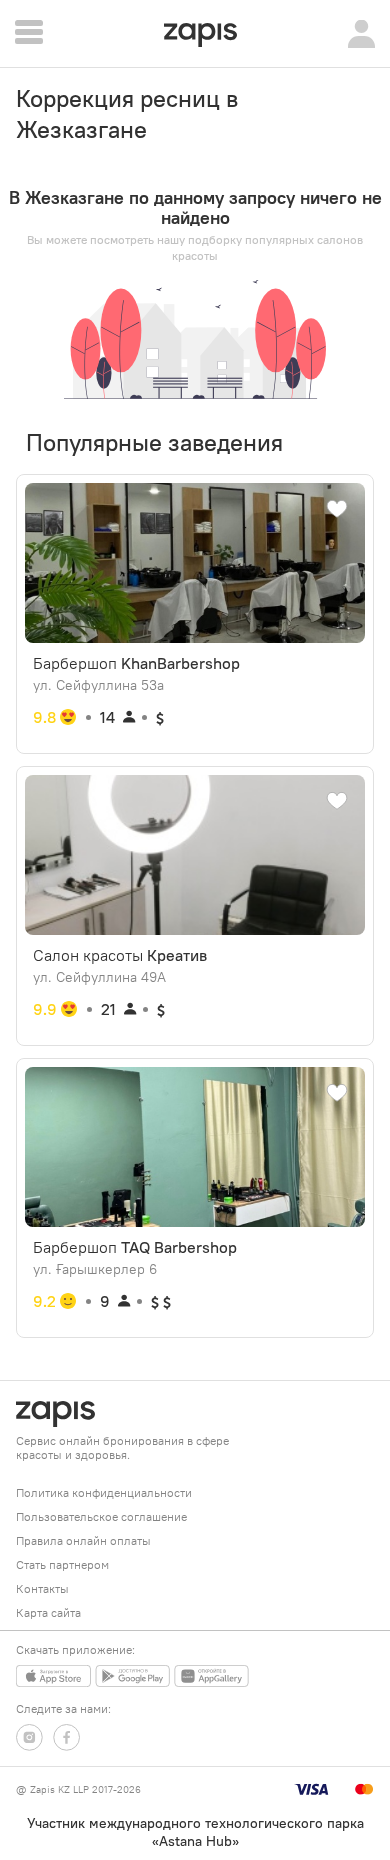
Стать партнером (62, 1564)
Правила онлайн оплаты (83, 1540)
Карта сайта (48, 1612)
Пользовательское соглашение (101, 1516)
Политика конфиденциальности (104, 1492)
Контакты (42, 1588)
